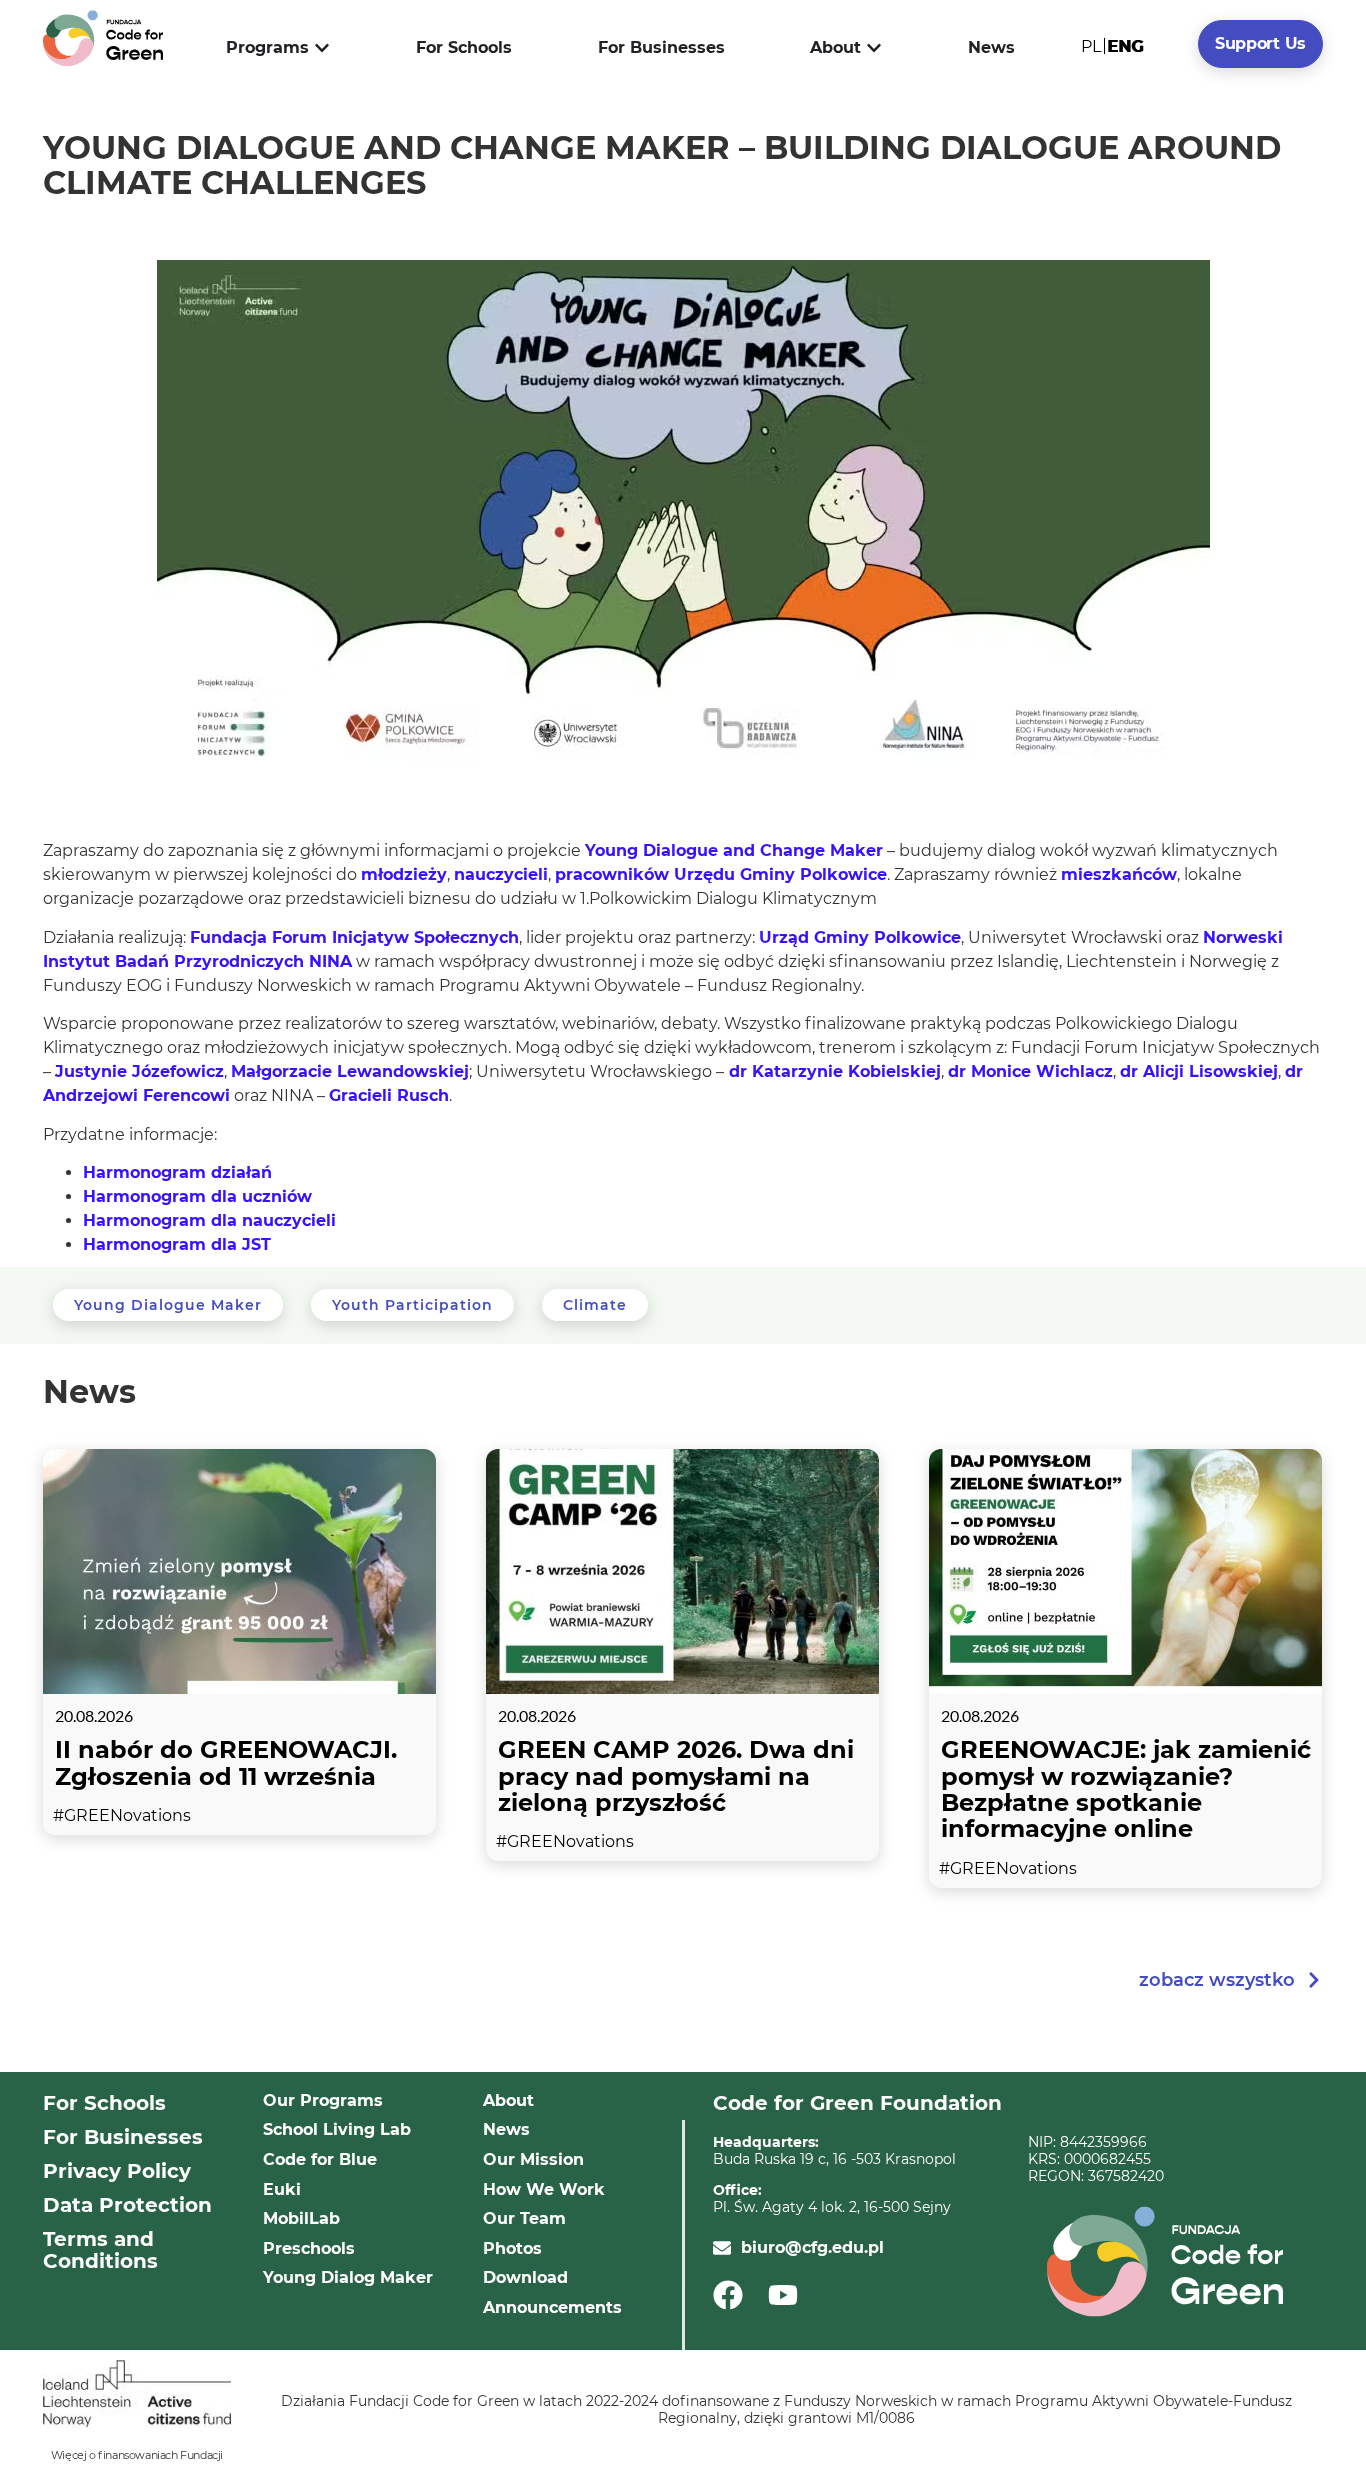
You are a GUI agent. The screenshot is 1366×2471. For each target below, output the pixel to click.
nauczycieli (501, 874)
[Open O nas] (874, 48)
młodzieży (404, 874)
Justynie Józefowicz (139, 1071)
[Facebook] (734, 2295)
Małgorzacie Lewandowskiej (350, 1071)
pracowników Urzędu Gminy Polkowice (721, 874)
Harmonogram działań (177, 1172)
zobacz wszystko (1217, 1980)
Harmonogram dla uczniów (197, 1196)
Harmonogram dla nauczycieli (209, 1220)
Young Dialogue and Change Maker (734, 850)
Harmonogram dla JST (177, 1244)
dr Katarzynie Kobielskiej (832, 1071)
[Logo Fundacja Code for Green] (103, 38)
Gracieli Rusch (389, 1095)
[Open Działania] (322, 48)
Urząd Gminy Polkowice (860, 937)
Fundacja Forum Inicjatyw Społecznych (354, 937)
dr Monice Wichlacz (1030, 1071)
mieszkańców (1119, 874)
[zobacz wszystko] (1314, 1980)
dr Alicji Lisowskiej (1199, 1071)
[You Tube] (789, 2295)
